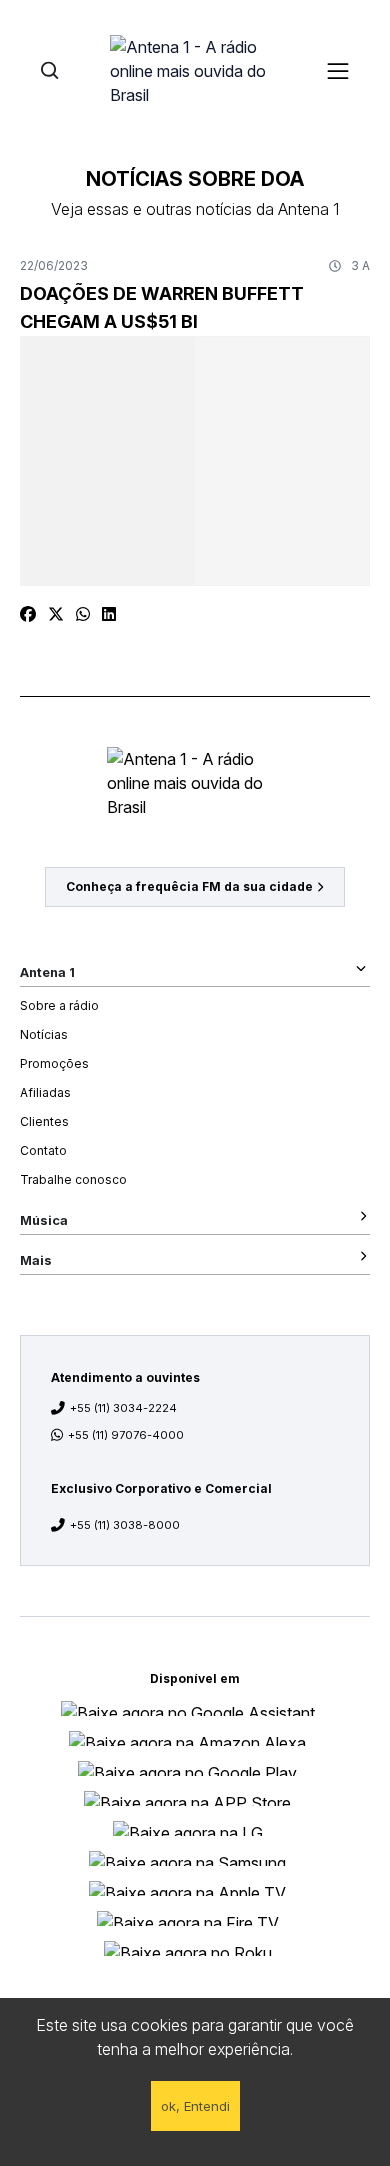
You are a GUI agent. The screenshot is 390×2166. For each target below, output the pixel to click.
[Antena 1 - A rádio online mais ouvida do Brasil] (195, 70)
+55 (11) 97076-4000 (126, 1435)
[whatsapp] (83, 614)
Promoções (54, 1063)
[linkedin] (109, 614)
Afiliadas (45, 1092)
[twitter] (56, 614)
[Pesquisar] (49, 70)
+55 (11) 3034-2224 (123, 1408)
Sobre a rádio (59, 1005)
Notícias (44, 1034)
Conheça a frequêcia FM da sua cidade (189, 886)
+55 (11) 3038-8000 (125, 1525)
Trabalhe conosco (73, 1179)
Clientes (44, 1121)
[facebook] (28, 614)
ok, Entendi (195, 2106)
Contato (43, 1150)
